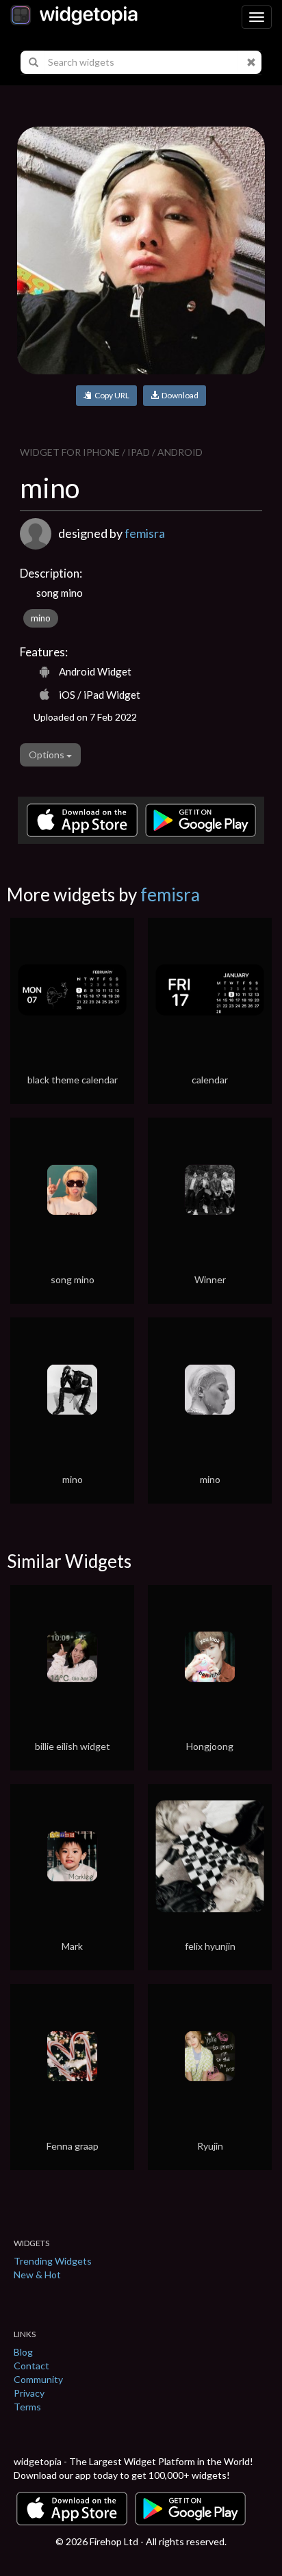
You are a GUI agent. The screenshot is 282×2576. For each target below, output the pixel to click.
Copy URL (111, 395)
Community (38, 2379)
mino (41, 618)
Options (48, 755)
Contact (31, 2366)
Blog (23, 2352)
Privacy (29, 2393)
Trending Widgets (53, 2261)
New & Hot (37, 2275)
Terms (27, 2407)
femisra (145, 533)
